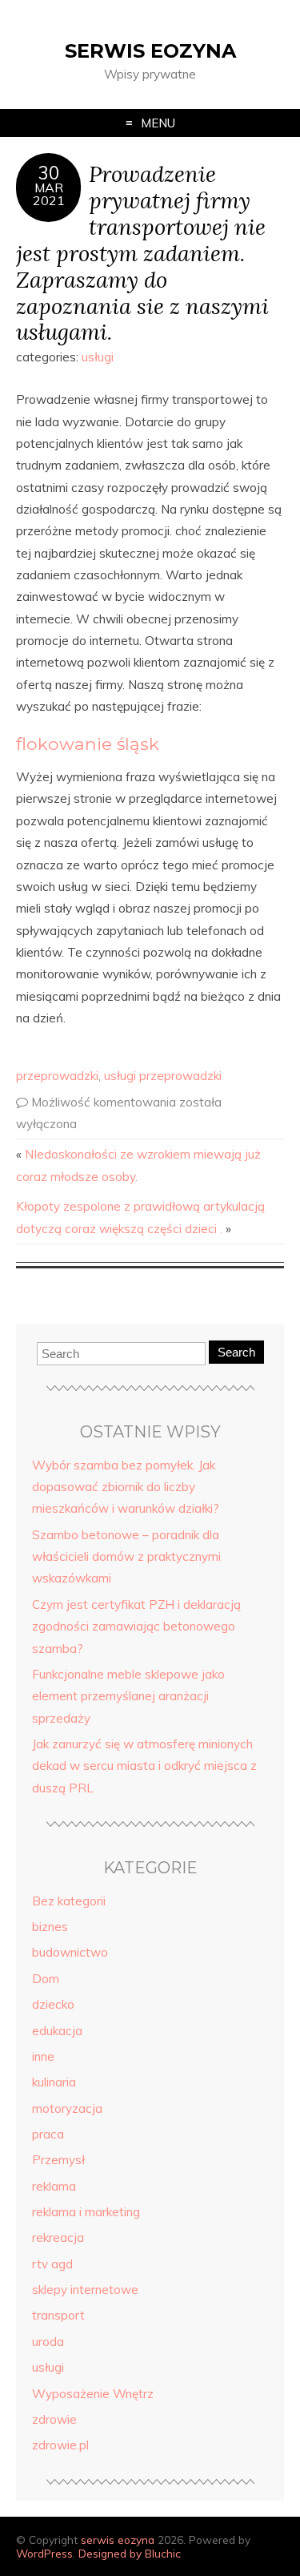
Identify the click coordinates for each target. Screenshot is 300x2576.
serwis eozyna (150, 51)
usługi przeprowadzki (163, 1076)
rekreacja (58, 2237)
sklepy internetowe (85, 2290)
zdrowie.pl (60, 2445)
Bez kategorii (69, 1901)
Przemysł (58, 2160)
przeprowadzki (57, 1076)
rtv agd (52, 2264)
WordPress (44, 2553)
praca (48, 2134)
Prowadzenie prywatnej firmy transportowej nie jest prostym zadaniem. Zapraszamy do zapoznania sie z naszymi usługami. (142, 252)
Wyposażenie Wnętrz (93, 2394)
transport (58, 2315)
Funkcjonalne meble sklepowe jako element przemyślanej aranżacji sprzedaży (128, 1696)
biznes (50, 1927)
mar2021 (49, 194)
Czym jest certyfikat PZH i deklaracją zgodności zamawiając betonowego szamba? (136, 1627)
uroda (48, 2342)
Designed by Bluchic (130, 2553)
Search (236, 1352)
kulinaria (54, 2082)
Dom (46, 1979)
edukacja (57, 2031)
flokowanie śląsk (88, 744)
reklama (54, 2186)
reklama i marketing (86, 2212)
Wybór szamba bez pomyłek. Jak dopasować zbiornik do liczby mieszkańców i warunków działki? (126, 1487)
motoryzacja (67, 2108)
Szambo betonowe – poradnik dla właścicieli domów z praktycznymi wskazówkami (126, 1557)
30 (49, 173)
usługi (98, 357)
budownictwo (70, 1952)
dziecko (53, 2004)
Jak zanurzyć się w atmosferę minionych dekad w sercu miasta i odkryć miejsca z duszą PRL (144, 1766)
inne (43, 2056)
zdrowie (54, 2419)
